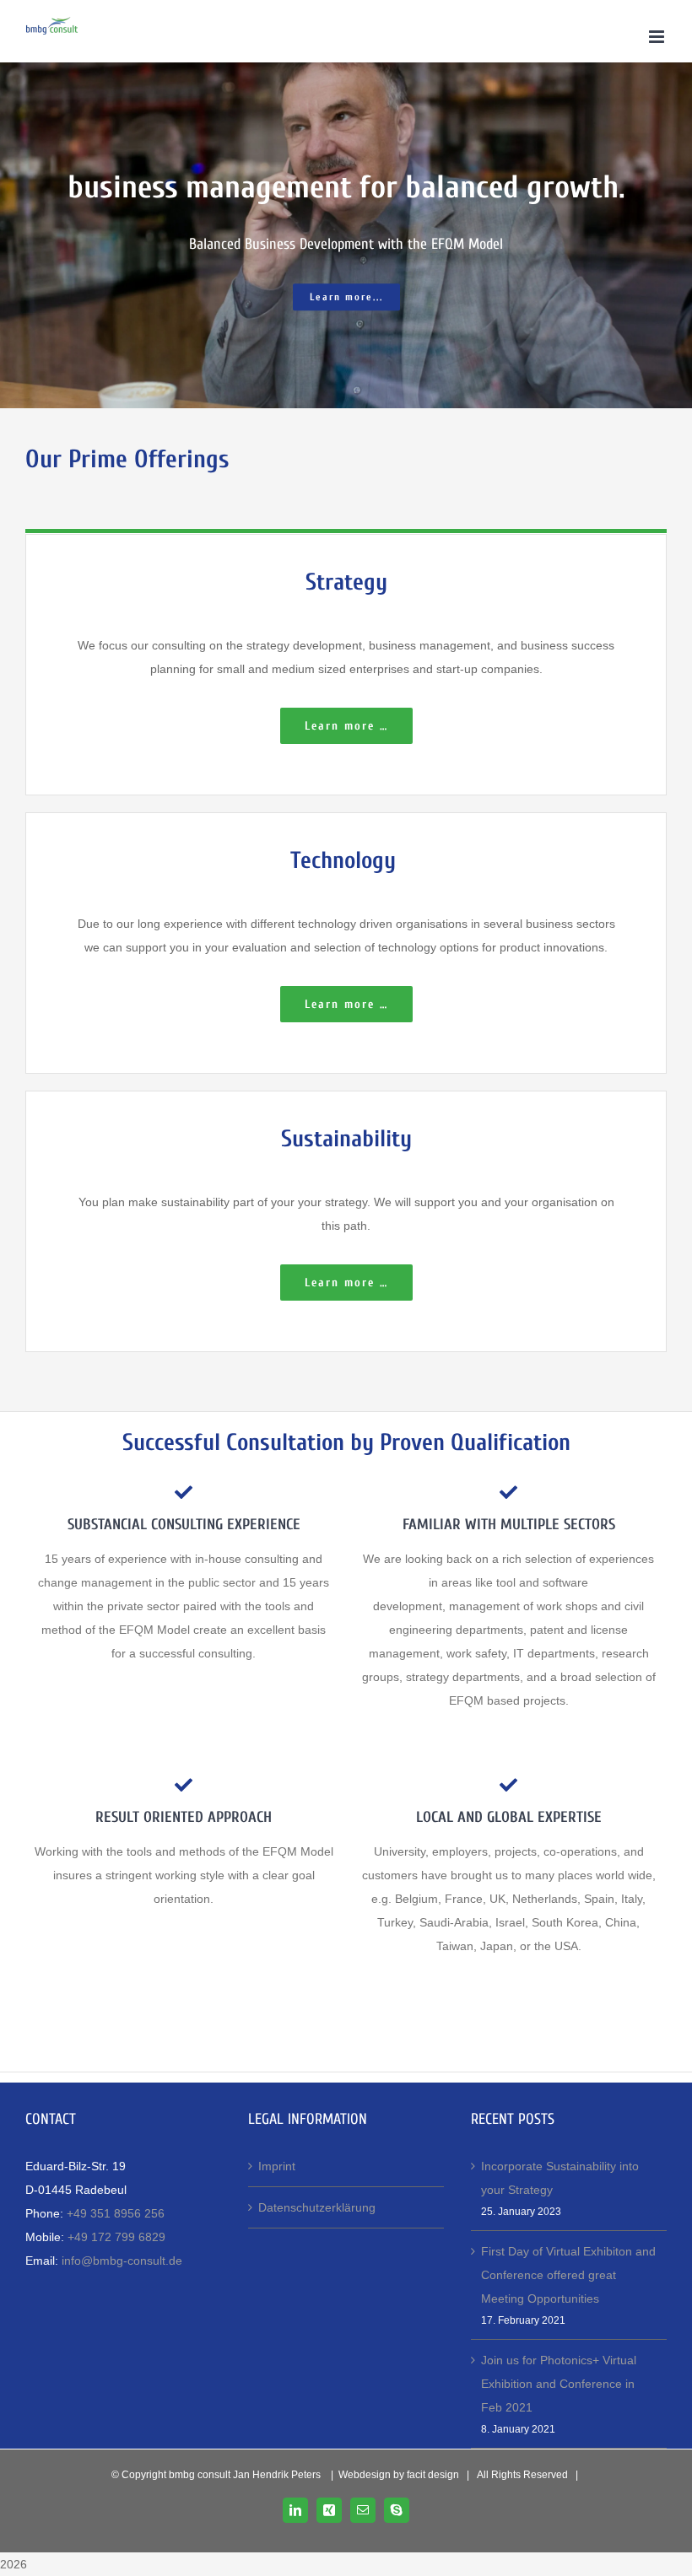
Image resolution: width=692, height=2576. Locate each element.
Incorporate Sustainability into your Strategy (560, 2178)
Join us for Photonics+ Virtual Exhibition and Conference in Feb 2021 (559, 2384)
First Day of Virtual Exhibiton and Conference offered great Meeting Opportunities (568, 2275)
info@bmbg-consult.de (122, 2261)
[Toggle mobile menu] (658, 37)
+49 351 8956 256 (116, 2213)
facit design (433, 2475)
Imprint (277, 2166)
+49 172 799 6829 (116, 2237)
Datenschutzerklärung (317, 2207)
